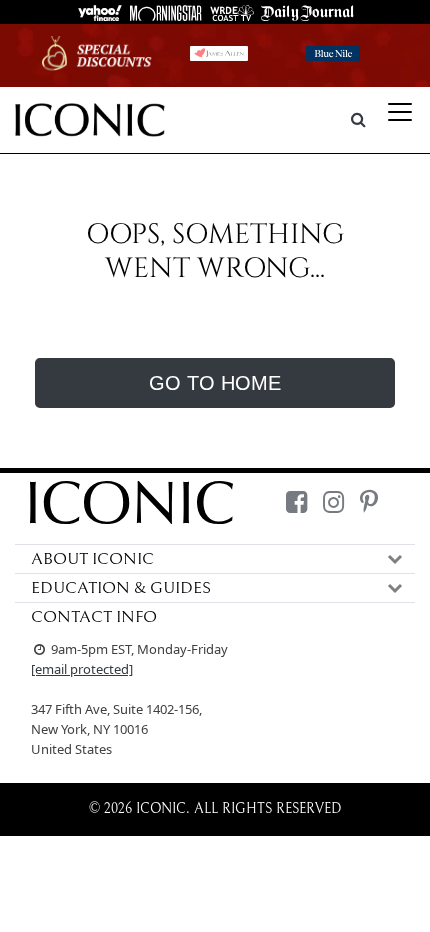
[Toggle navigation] (400, 112)
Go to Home (215, 383)
